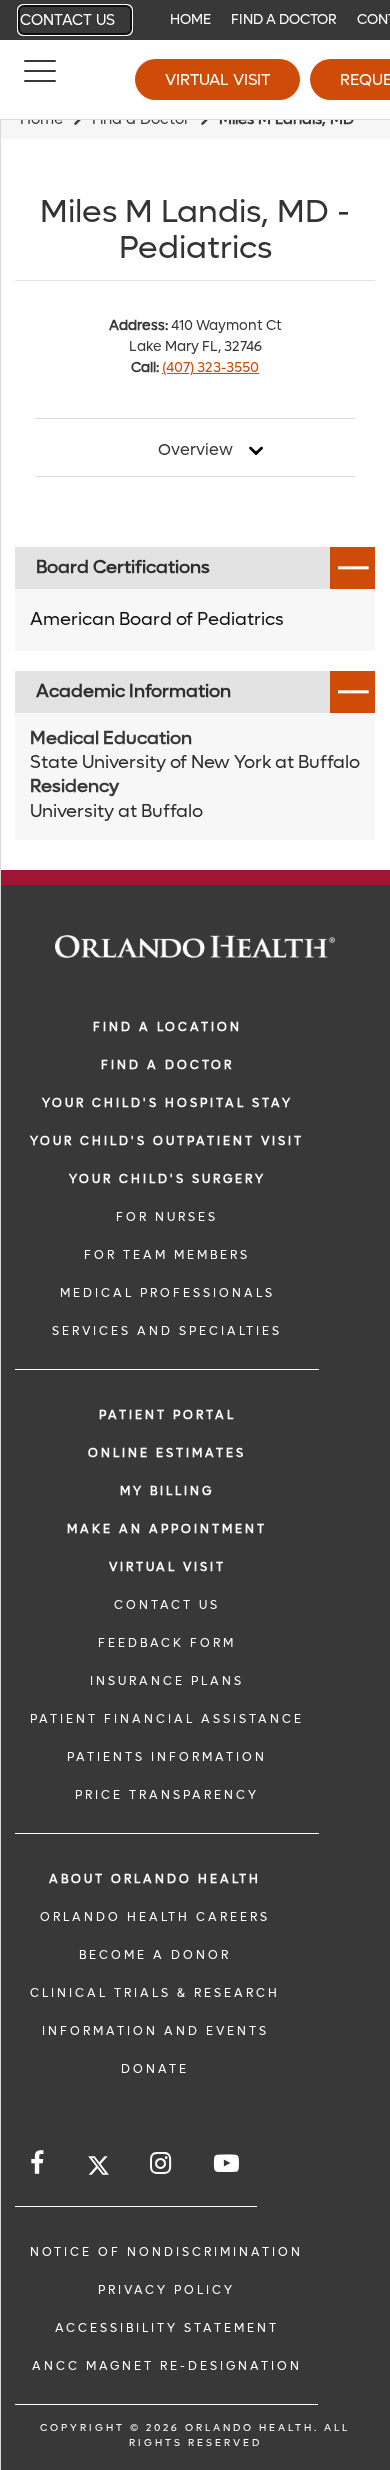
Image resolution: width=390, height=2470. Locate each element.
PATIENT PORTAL (167, 1415)
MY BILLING (167, 1491)
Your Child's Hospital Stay (167, 1103)
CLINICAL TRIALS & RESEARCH (155, 1993)
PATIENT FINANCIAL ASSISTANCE (167, 1719)
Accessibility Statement (167, 2328)
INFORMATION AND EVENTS (155, 2031)
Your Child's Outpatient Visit (167, 1141)
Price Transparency (167, 1795)
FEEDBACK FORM (167, 1643)
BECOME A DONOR (155, 1955)
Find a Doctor (284, 19)
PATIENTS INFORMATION (167, 1757)
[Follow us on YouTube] (228, 2163)
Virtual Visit (217, 79)
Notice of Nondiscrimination (166, 2252)
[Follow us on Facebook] (38, 2163)
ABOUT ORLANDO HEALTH (155, 1879)
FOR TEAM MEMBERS (167, 1255)
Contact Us (67, 20)
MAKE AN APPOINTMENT (167, 1529)
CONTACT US (167, 1605)
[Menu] (40, 80)
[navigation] (195, 20)
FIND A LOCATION (167, 1027)
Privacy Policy (166, 2290)
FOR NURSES (167, 1217)
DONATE (155, 2069)
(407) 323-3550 (210, 367)
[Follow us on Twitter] (98, 2168)
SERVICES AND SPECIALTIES (167, 1331)
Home (190, 19)
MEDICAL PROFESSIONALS (167, 1293)
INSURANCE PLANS (167, 1681)
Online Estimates (167, 1453)
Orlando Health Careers (155, 1917)
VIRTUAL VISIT (167, 1567)
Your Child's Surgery (167, 1179)
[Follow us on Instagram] (162, 2163)
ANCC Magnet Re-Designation (167, 2366)
